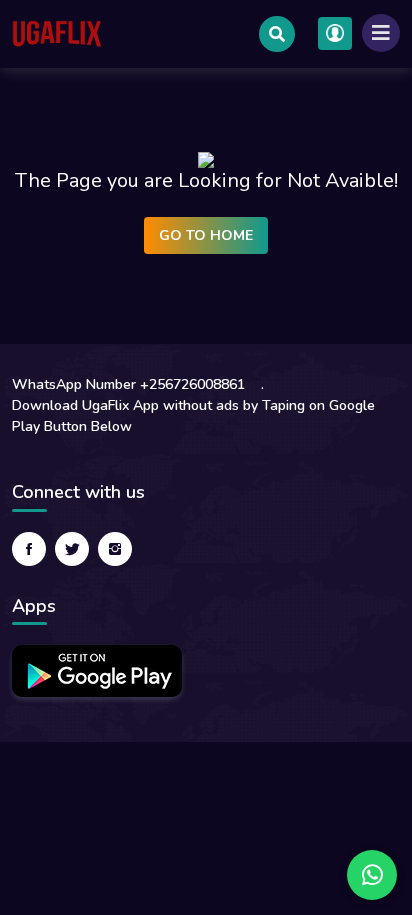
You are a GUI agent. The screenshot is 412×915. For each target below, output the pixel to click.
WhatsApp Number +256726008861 (128, 384)
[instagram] (115, 549)
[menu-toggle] (381, 33)
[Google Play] (97, 671)
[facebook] (29, 549)
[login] (335, 33)
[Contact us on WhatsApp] (372, 875)
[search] (277, 34)
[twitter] (72, 549)
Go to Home (206, 235)
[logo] (57, 34)
